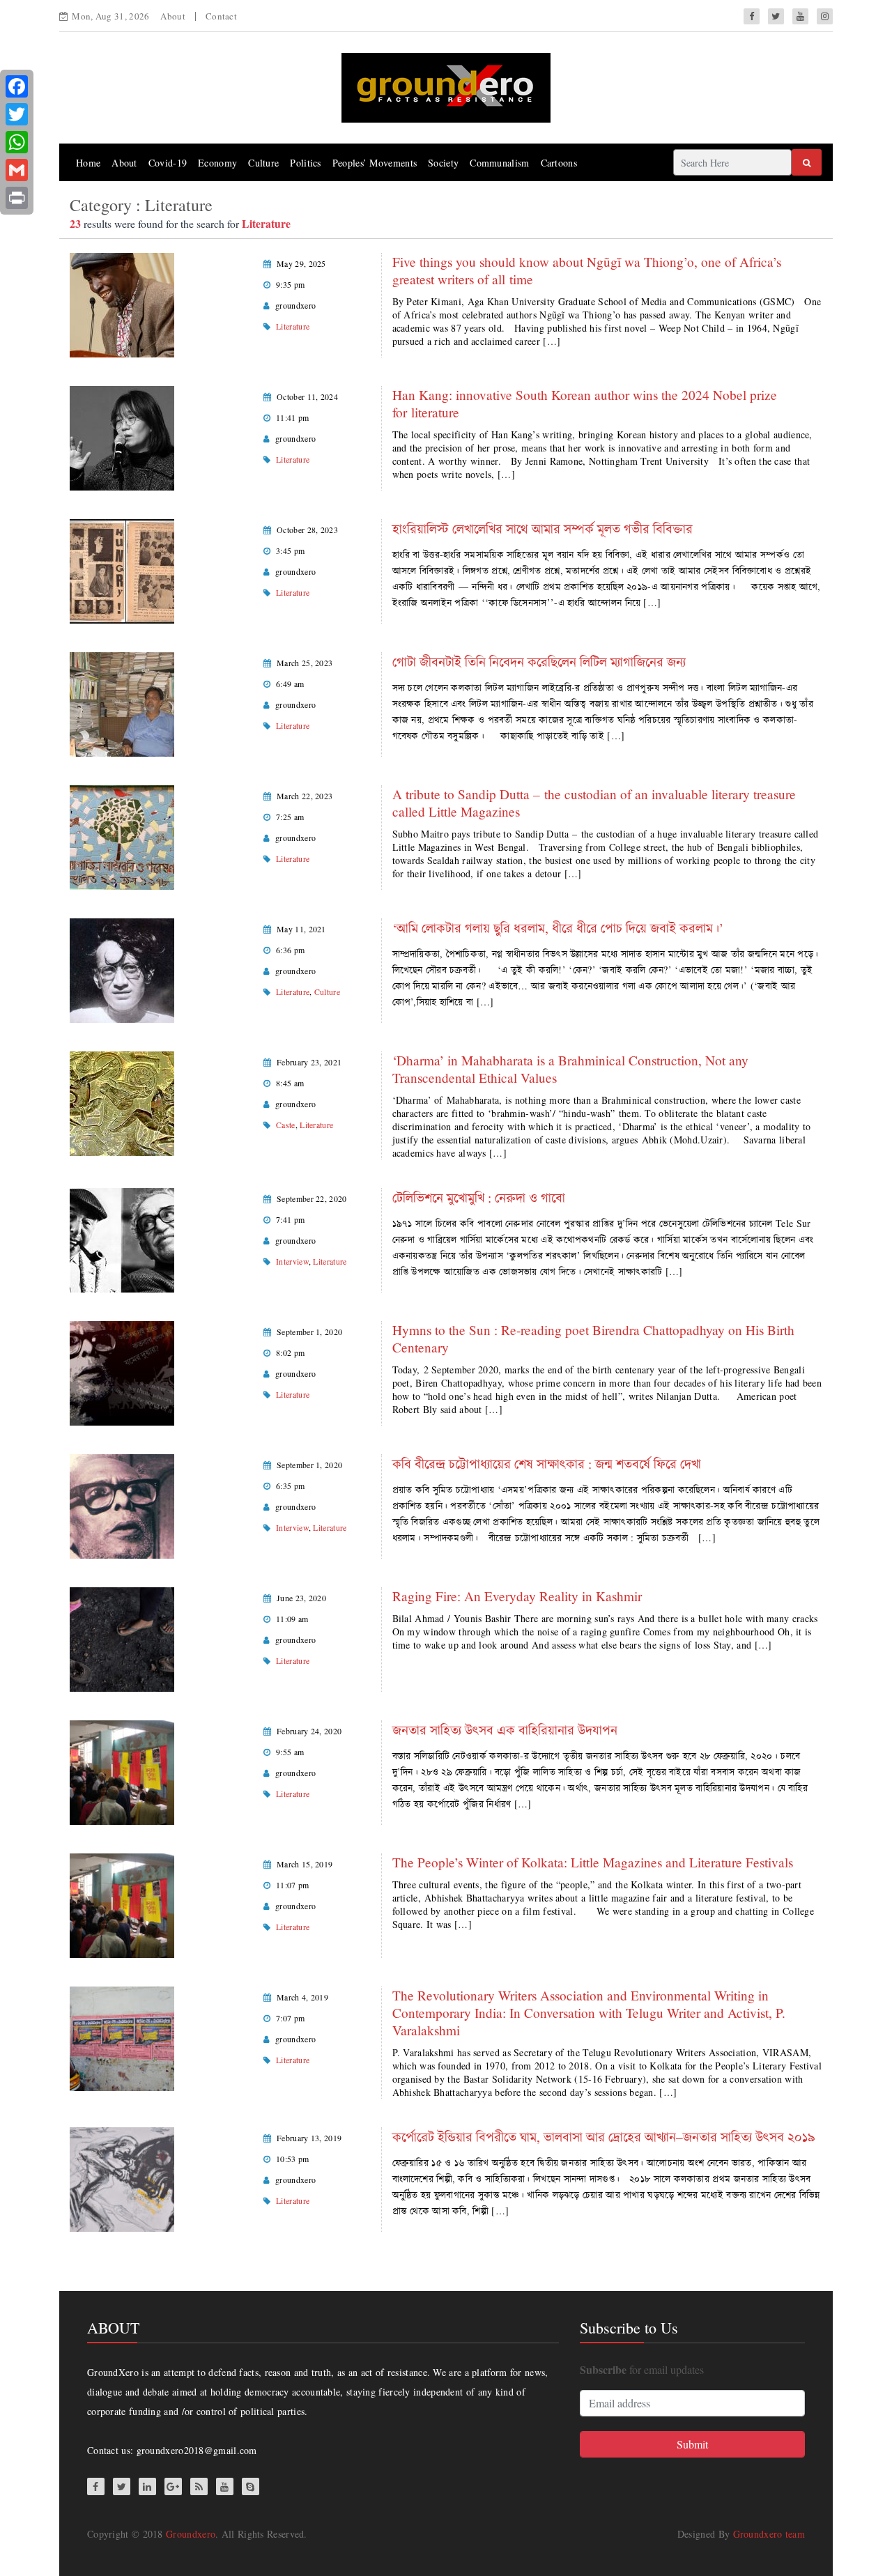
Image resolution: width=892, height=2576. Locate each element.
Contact (221, 16)
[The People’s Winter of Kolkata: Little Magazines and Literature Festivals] (122, 1904)
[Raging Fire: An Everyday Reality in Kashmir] (122, 1638)
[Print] (17, 198)
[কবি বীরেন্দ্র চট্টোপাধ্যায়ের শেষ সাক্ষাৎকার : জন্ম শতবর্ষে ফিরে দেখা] (122, 1505)
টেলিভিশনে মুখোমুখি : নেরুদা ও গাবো (479, 1197)
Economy (217, 163)
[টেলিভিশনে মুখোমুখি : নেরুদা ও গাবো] (122, 1239)
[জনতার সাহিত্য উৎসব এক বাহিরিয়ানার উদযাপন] (122, 1771)
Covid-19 (168, 163)
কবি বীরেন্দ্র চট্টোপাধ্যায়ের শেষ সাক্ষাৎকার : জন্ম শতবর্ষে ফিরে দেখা (547, 1464)
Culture (263, 163)
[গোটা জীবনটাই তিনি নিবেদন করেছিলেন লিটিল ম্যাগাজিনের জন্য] (122, 703)
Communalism (499, 163)
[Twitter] (17, 114)
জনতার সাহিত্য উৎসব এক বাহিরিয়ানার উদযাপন (505, 1730)
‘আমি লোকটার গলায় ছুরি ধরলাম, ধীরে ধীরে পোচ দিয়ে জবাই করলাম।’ (558, 928)
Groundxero (191, 2534)
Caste (286, 1125)
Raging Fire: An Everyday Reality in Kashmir (517, 1596)
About (173, 16)
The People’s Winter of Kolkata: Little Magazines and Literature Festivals (593, 1862)
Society (443, 163)
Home (88, 163)
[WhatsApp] (17, 142)
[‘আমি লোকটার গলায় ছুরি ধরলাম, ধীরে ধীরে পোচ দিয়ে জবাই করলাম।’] (122, 969)
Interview (292, 1261)
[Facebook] (17, 86)
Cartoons (559, 163)
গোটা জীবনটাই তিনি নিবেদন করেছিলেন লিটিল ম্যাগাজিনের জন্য (539, 662)
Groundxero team (769, 2534)
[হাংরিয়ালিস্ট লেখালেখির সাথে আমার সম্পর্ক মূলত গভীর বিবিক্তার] (122, 570)
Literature (293, 326)
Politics (305, 163)
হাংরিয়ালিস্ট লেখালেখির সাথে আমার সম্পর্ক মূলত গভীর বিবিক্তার (543, 529)
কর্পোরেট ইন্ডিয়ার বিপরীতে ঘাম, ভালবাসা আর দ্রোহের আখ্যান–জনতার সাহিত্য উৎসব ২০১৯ (603, 2137)
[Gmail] (17, 170)
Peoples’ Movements (375, 163)
